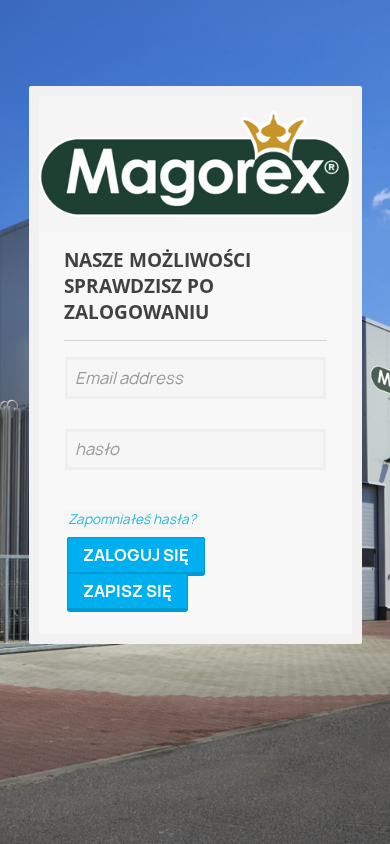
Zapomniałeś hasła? (132, 519)
